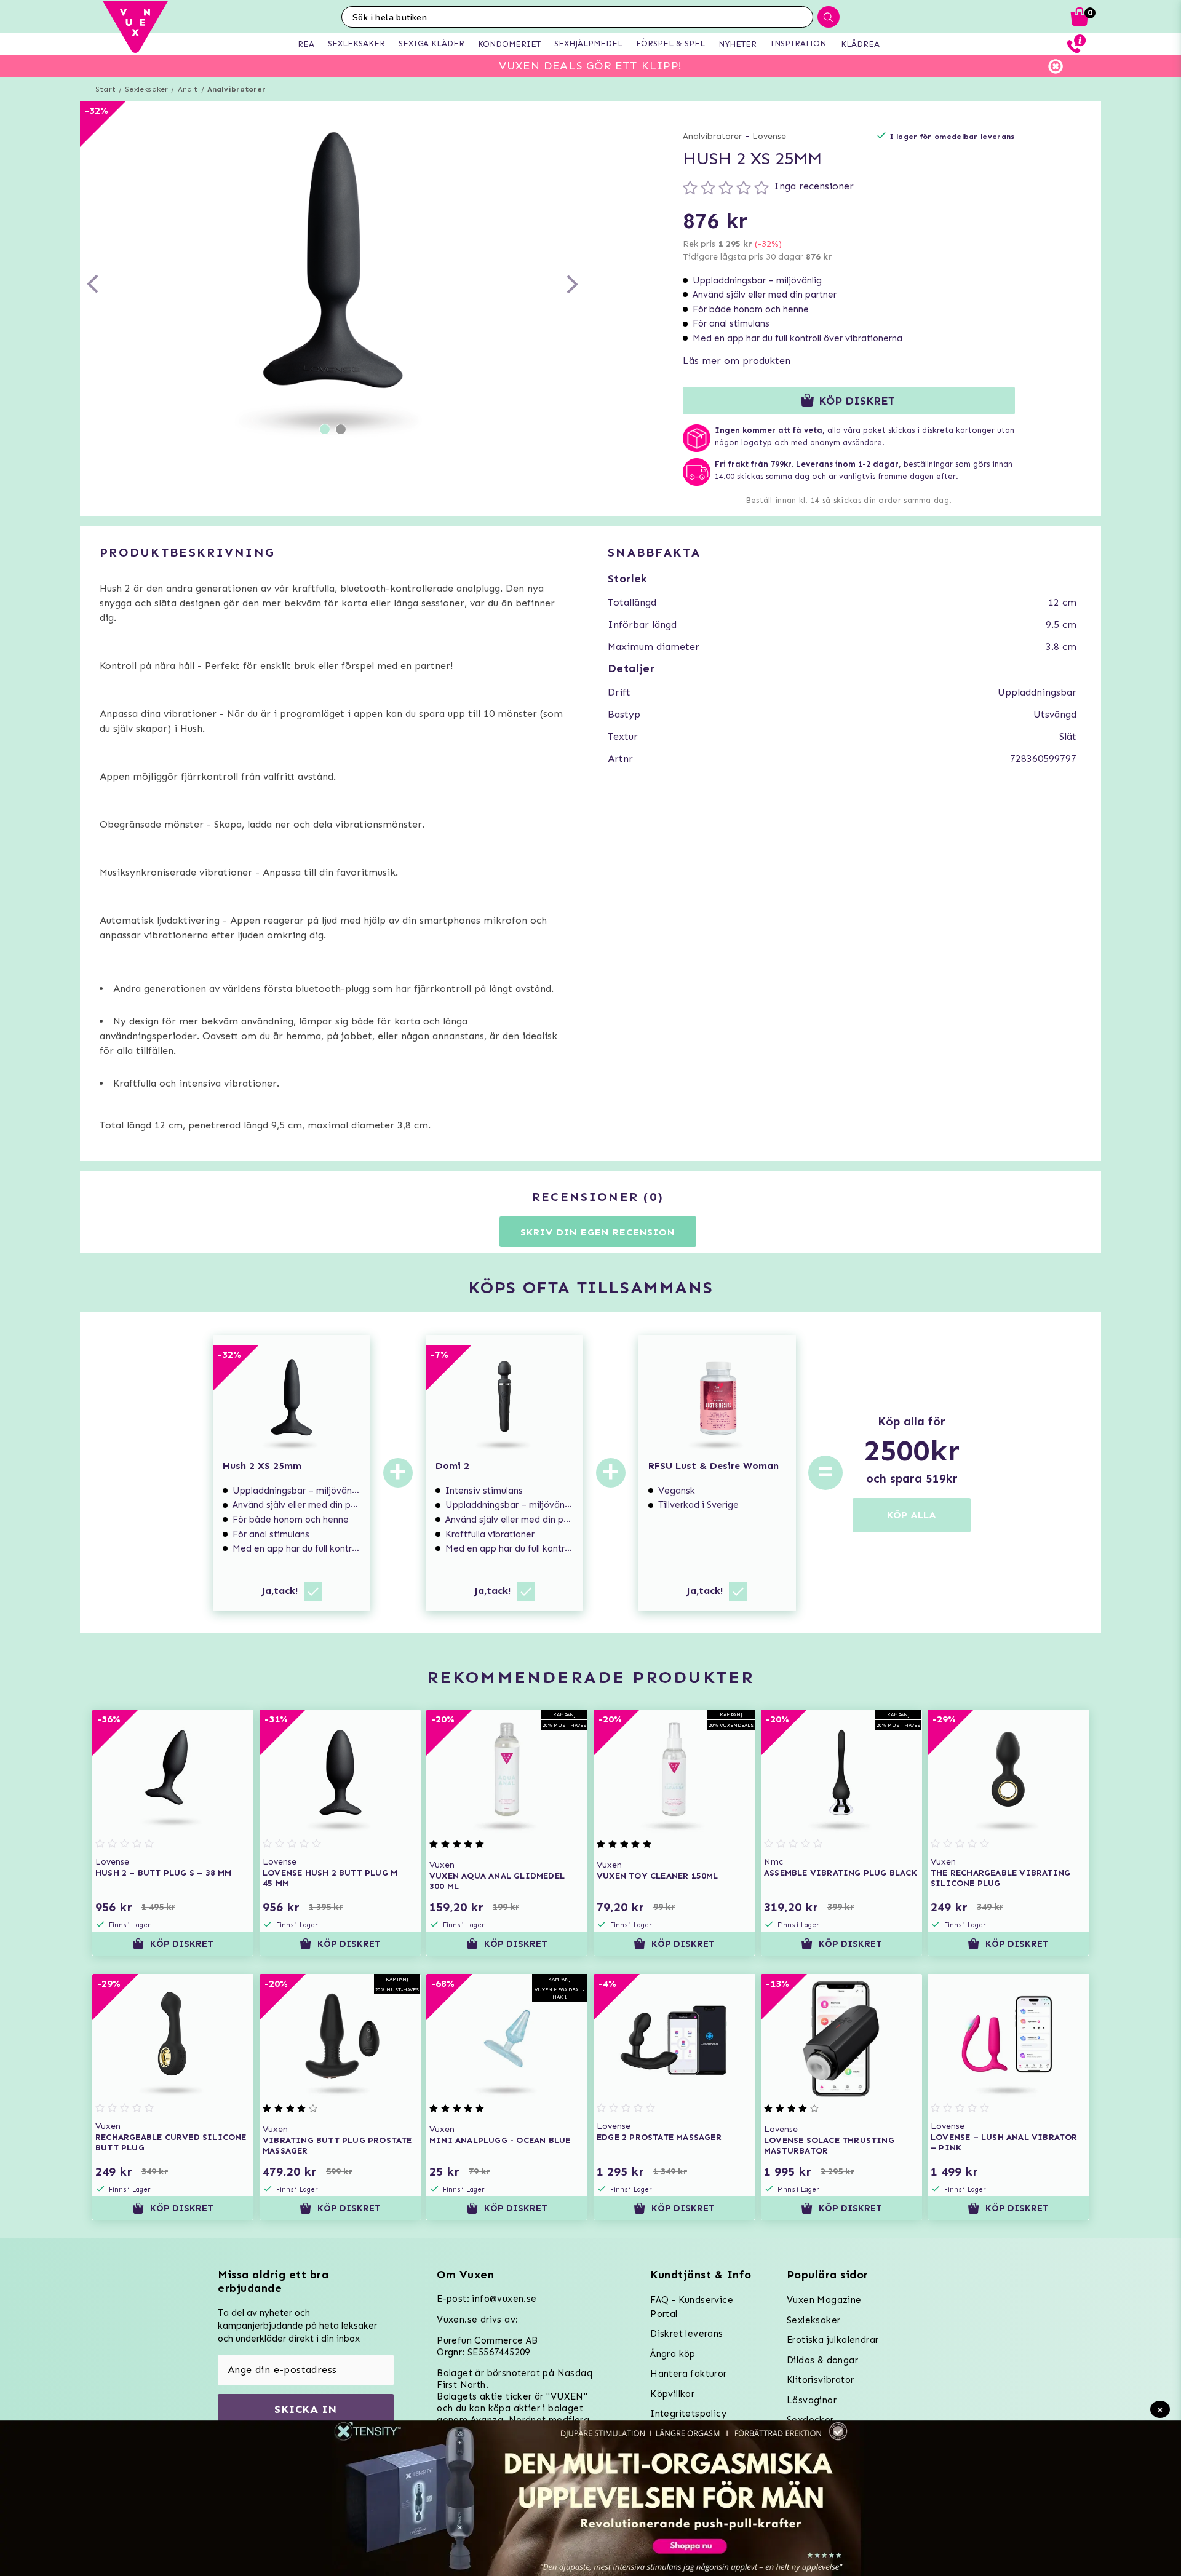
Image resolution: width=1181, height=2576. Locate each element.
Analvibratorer (237, 89)
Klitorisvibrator (820, 2380)
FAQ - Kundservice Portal (692, 2307)
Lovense (769, 136)
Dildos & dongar (822, 2360)
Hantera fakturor (688, 2374)
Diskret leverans (686, 2334)
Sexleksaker (146, 89)
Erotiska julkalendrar (833, 2340)
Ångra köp (673, 2354)
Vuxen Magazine (824, 2300)
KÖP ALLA (912, 1515)
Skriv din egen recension (598, 1232)
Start (105, 89)
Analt (188, 89)
